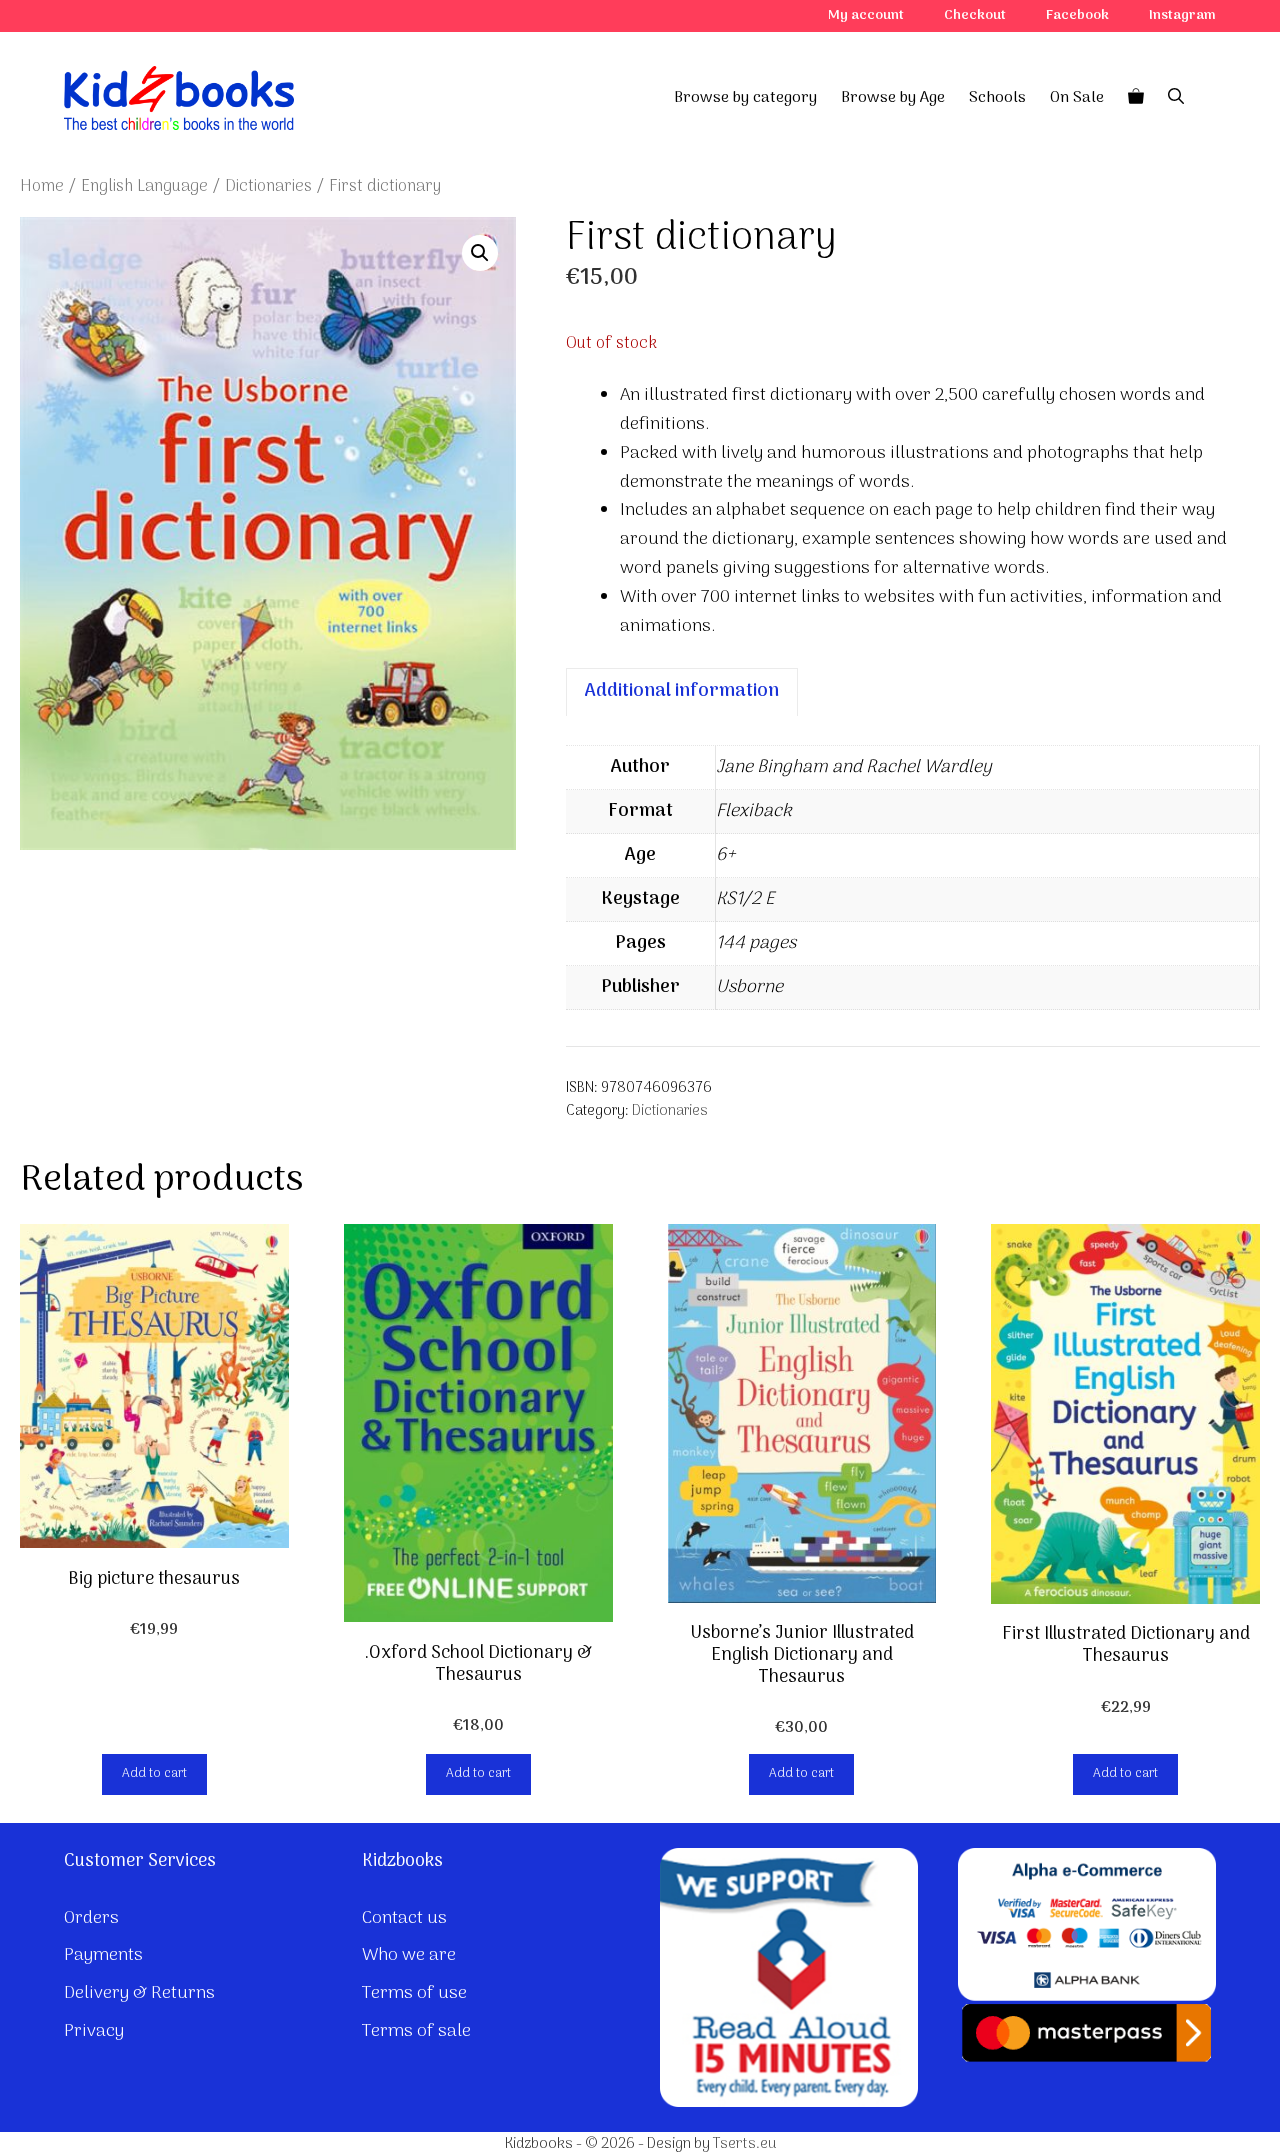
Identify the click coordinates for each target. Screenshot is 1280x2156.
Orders (91, 1918)
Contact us (404, 1918)
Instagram (1182, 15)
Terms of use (414, 1993)
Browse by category (745, 98)
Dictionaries (268, 186)
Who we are (409, 1955)
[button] (480, 253)
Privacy (94, 2031)
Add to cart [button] (154, 1773)
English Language (144, 186)
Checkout (975, 15)
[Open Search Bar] (1176, 98)
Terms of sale (416, 2031)
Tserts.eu (744, 2144)
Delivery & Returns (139, 1993)
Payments (103, 1955)
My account (866, 15)
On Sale (1077, 98)
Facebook (1077, 15)
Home (42, 186)
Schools (997, 98)
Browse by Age (893, 98)
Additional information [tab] (682, 691)
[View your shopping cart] (1136, 98)
